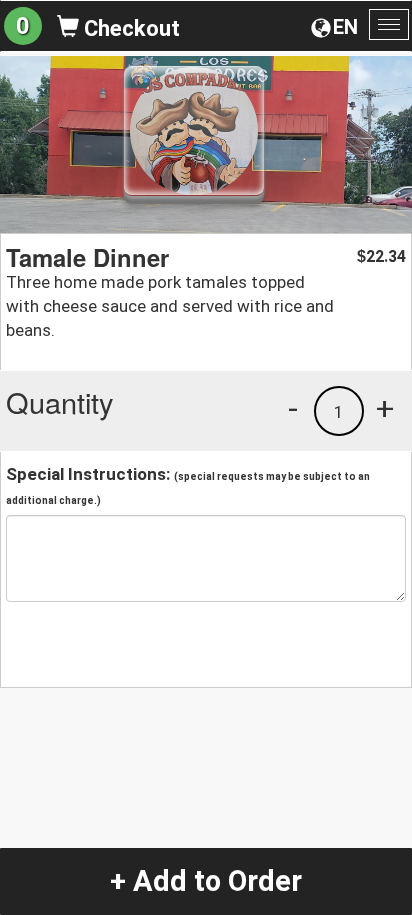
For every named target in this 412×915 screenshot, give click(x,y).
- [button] (293, 408)
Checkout (129, 28)
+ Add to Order (206, 881)
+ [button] (385, 408)
